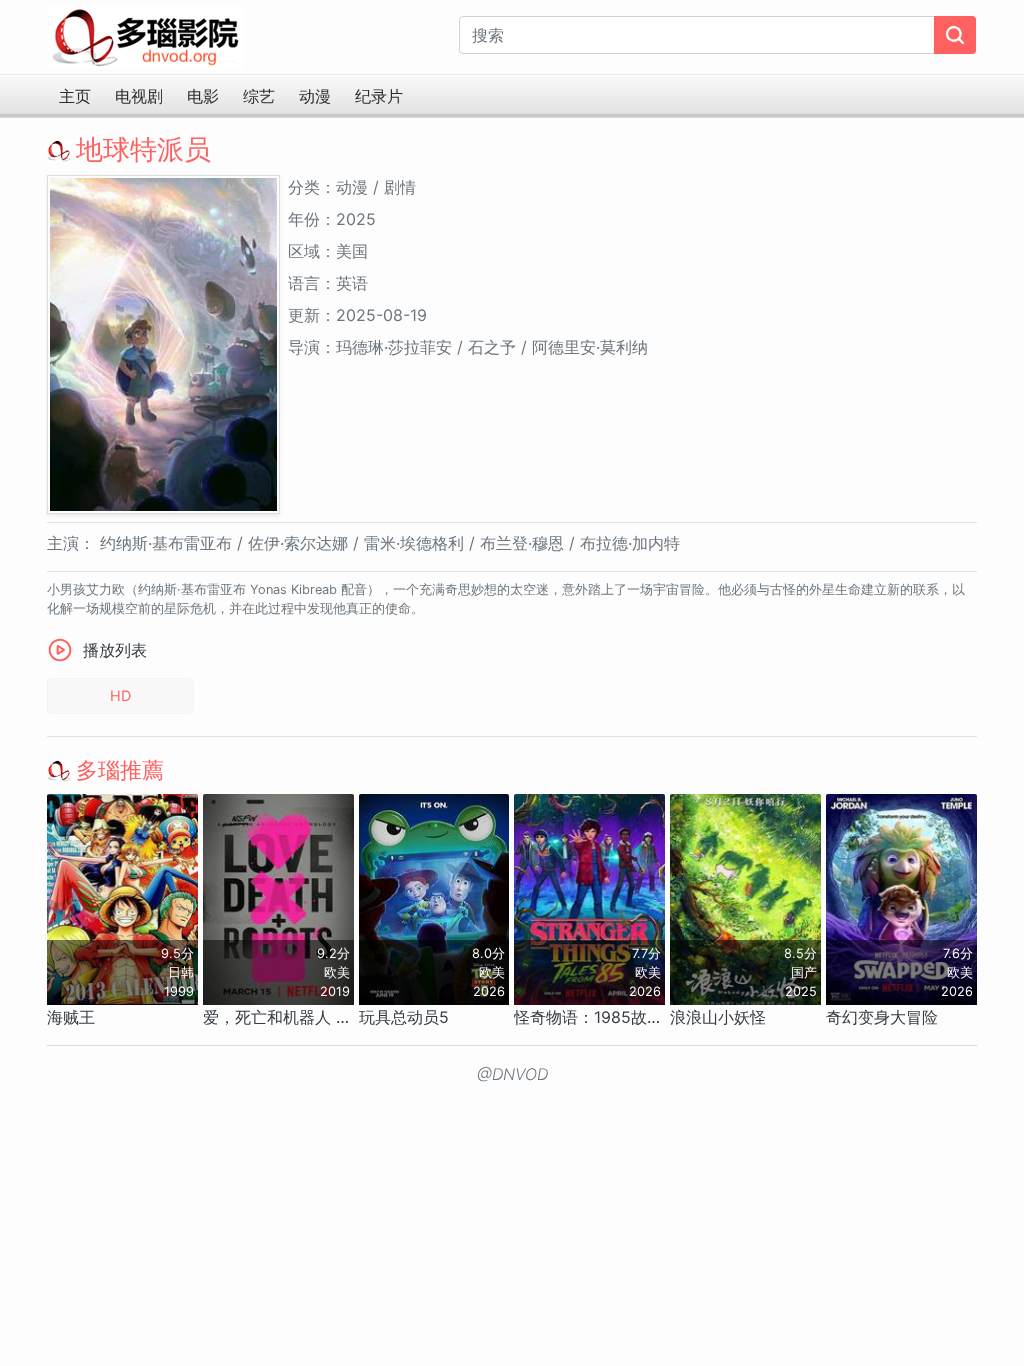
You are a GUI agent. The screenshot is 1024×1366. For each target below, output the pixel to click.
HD (120, 695)
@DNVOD (512, 1074)
